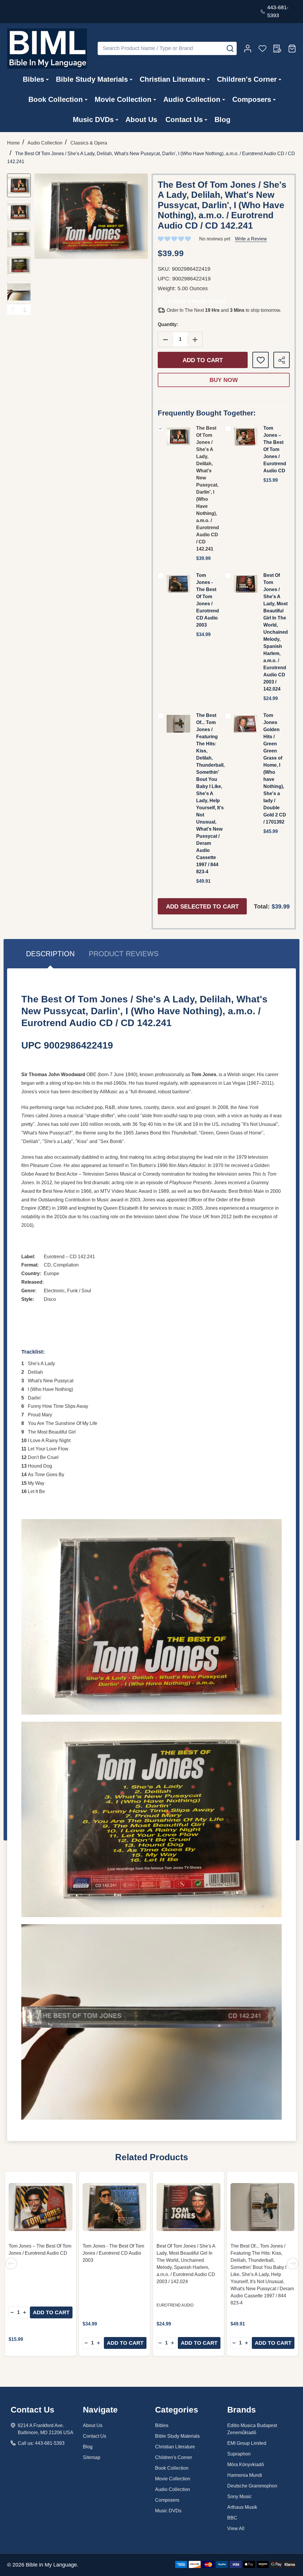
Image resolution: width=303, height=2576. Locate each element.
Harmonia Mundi (245, 2475)
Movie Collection (123, 99)
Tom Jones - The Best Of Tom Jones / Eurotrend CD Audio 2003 (113, 2253)
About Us (141, 119)
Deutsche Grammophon (252, 2486)
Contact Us (184, 119)
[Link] (47, 49)
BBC (232, 2518)
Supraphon (239, 2454)
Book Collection (56, 99)
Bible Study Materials (92, 79)
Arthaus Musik (242, 2507)
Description (50, 954)
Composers (252, 99)
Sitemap (92, 2457)
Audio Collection (192, 99)
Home (13, 143)
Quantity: (168, 324)
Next (25, 310)
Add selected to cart (202, 906)
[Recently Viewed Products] (277, 49)
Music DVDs (93, 119)
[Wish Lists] (262, 49)
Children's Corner (247, 79)
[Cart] (292, 49)
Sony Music (240, 2496)
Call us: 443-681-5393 (41, 2443)
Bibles (33, 79)
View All (236, 2528)
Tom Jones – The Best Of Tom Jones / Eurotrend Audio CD (275, 449)
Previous (13, 310)
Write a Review (251, 239)
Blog (223, 119)
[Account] (248, 49)
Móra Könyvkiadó (246, 2465)
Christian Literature (172, 79)
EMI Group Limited (247, 2443)
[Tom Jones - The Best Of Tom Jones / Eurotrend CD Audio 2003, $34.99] (115, 2207)
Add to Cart (203, 360)
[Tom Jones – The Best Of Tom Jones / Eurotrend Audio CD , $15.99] (41, 2207)
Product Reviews (124, 954)
